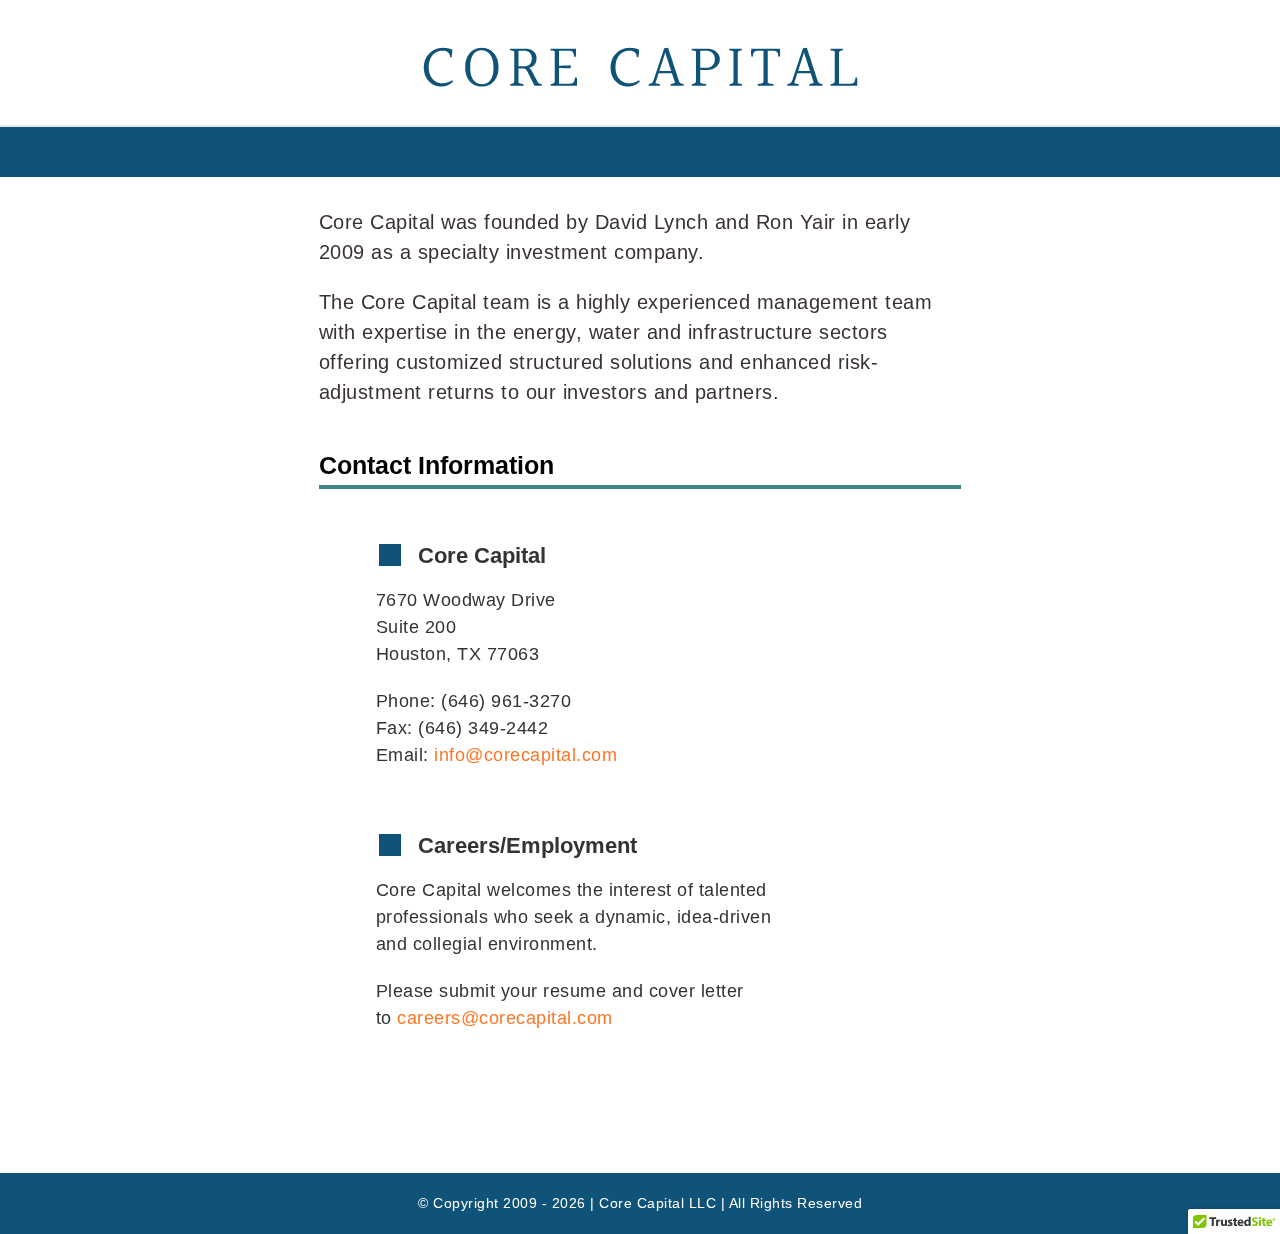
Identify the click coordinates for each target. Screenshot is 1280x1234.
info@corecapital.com (525, 755)
